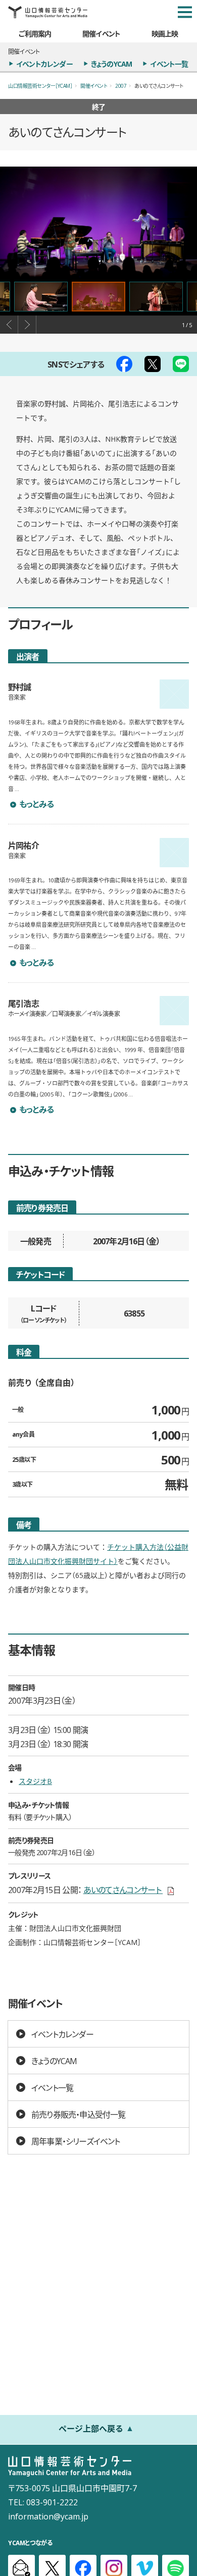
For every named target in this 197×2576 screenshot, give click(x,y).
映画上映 (165, 33)
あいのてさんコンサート (129, 1889)
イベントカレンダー (44, 64)
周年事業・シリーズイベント (76, 2141)
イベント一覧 (169, 64)
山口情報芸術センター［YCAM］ (40, 86)
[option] (98, 222)
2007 (121, 86)
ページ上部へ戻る (91, 2428)
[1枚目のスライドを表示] (98, 297)
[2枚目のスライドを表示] (156, 297)
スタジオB (35, 1781)
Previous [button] (9, 325)
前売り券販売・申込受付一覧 (79, 2114)
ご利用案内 (35, 33)
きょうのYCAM (112, 64)
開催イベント (101, 33)
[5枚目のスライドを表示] (41, 297)
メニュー (185, 12)
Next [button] (27, 325)
